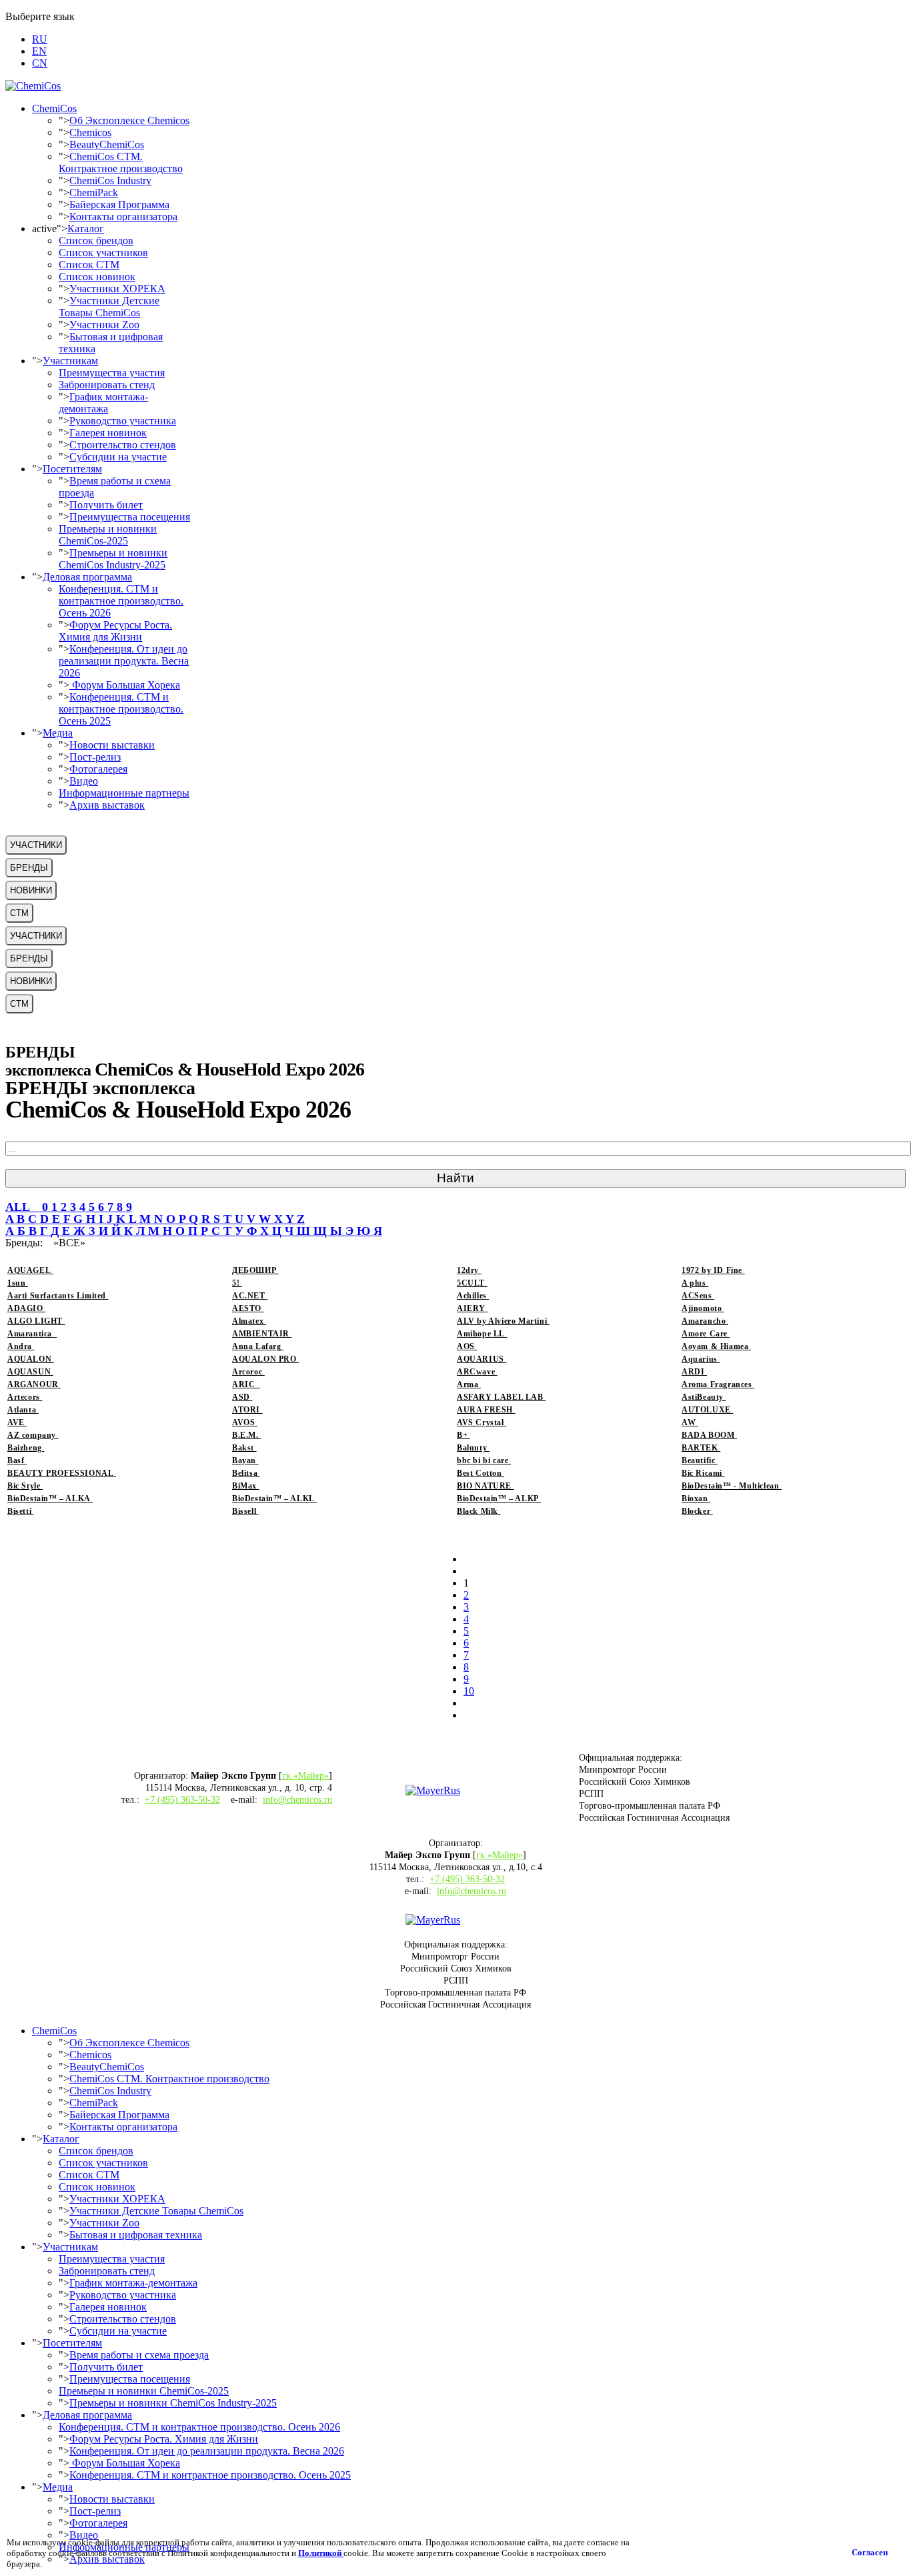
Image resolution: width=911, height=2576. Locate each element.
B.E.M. (246, 1435)
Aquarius (701, 1359)
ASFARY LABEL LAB (501, 1397)
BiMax (246, 1486)
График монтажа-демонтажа (103, 403)
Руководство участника (123, 421)
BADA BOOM (709, 1435)
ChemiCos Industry (110, 180)
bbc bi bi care (484, 1460)
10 (469, 1691)
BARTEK (701, 1448)
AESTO (248, 1308)
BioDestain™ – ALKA (50, 1498)
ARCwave (477, 1372)
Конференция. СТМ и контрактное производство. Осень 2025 (121, 709)
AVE (17, 1422)
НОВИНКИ (31, 890)
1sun (18, 1283)
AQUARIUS (482, 1359)
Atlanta (23, 1410)
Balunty (473, 1448)
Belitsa (246, 1473)
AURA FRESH (486, 1410)
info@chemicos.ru (297, 1800)
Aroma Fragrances (718, 1384)
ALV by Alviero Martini (503, 1321)
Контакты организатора (123, 217)
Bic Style (25, 1486)
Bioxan (696, 1498)
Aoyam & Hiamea (716, 1346)
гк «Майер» (305, 1776)
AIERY (473, 1308)
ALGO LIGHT (36, 1321)
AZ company (33, 1435)
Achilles (473, 1296)
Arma (469, 1384)
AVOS (245, 1422)
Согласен (870, 2552)
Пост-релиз (95, 757)
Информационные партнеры (124, 793)
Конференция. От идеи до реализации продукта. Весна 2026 (124, 661)
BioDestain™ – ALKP (499, 1498)
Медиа (58, 733)
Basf (17, 1460)
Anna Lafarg (258, 1346)
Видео (84, 781)
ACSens (698, 1296)
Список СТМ (89, 265)
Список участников (103, 253)
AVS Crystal (482, 1422)
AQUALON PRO (265, 1359)
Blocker (697, 1511)
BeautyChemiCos (107, 144)
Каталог (86, 229)
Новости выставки (112, 745)
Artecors (25, 1397)
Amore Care (706, 1334)
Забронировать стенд (107, 385)
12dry (469, 1270)
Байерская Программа (119, 204)
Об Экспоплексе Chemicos (129, 120)
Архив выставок (107, 805)
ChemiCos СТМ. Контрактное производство (121, 162)
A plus (695, 1283)
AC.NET (250, 1296)
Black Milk (479, 1511)
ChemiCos (54, 108)
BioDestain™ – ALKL (274, 1498)
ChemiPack (94, 192)
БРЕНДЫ (29, 868)
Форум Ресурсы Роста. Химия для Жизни (115, 631)
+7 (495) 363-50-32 (182, 1800)
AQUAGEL (30, 1270)
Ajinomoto (703, 1308)
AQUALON (31, 1359)
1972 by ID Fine (713, 1270)
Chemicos (90, 132)
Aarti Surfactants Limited (58, 1296)
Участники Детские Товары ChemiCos (109, 307)
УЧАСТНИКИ (36, 845)
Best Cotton (481, 1473)
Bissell (245, 1511)
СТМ (19, 913)
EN (39, 51)
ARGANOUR (34, 1384)
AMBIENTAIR (262, 1334)
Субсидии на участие (118, 457)
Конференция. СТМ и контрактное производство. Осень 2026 (121, 601)
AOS (467, 1346)
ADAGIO (26, 1308)
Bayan (245, 1460)
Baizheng (26, 1448)
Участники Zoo (104, 325)
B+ (464, 1435)
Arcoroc (248, 1372)
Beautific (700, 1460)
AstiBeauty (704, 1397)
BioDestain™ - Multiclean (732, 1486)
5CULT (472, 1283)
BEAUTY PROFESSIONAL (62, 1473)
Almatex (249, 1321)
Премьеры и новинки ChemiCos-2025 (108, 535)
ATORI (247, 1410)
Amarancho (705, 1321)
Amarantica (32, 1334)
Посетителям (72, 469)
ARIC (246, 1384)
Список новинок (97, 277)
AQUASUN (30, 1372)
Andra (21, 1346)
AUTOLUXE (707, 1410)
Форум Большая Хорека (125, 685)
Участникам (70, 361)
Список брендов (96, 241)
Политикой (321, 2553)
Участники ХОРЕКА (117, 289)
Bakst (244, 1448)
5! (237, 1283)
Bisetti (21, 1511)
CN (40, 63)
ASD (242, 1397)
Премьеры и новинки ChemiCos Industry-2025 (113, 559)
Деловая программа (87, 577)
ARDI (694, 1372)
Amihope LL (482, 1334)
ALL (24, 1207)
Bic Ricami (703, 1473)
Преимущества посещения (130, 517)
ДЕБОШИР (255, 1270)
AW (690, 1422)
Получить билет (106, 505)
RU (40, 39)
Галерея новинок (108, 433)
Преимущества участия (112, 373)
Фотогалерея (98, 769)
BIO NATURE (486, 1486)
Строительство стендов (123, 445)
